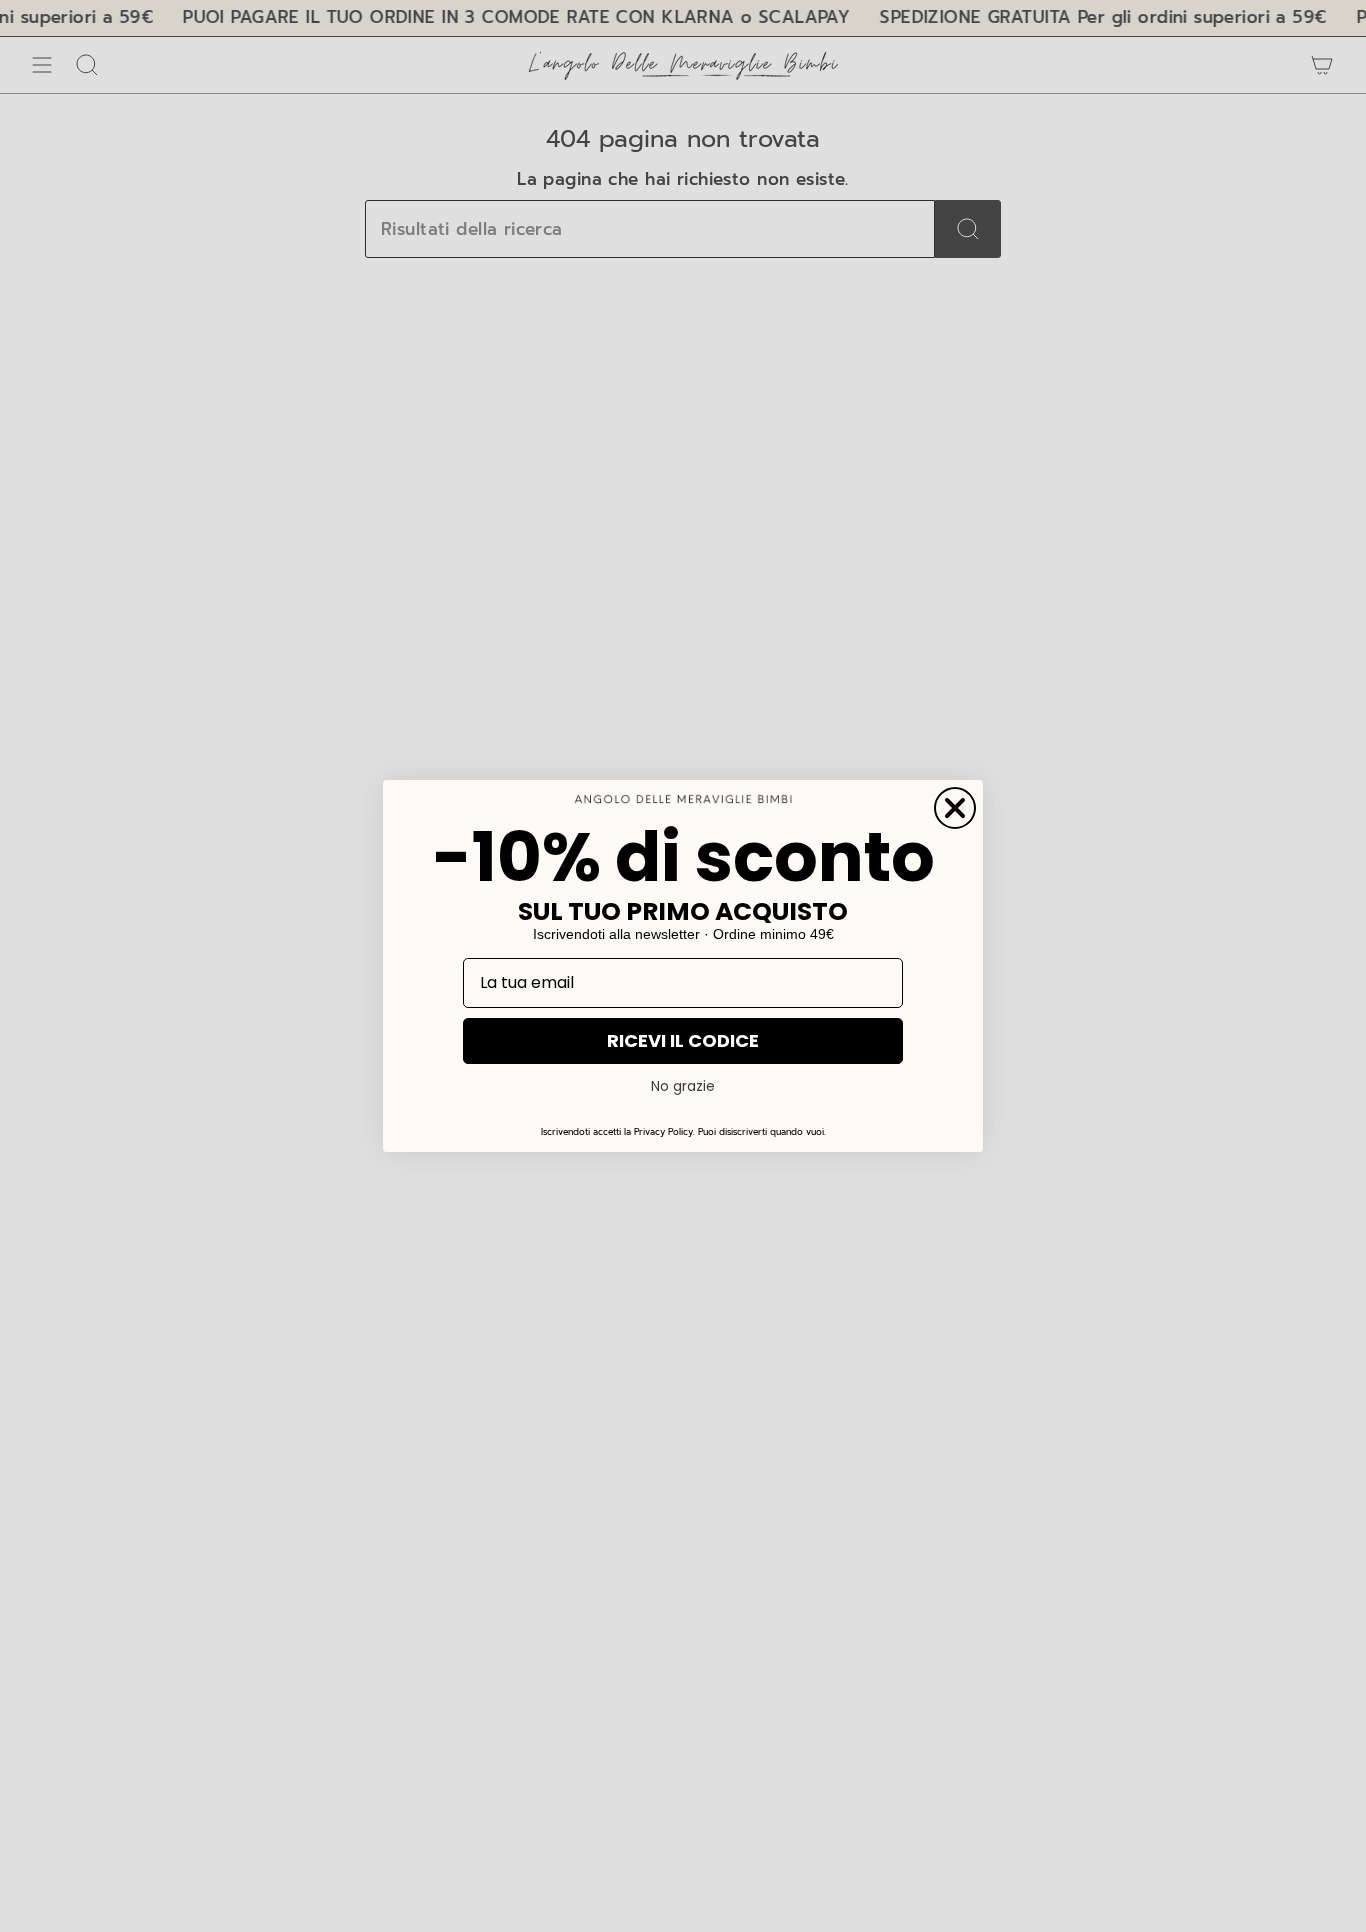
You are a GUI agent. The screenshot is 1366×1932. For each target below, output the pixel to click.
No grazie (683, 1086)
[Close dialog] (955, 808)
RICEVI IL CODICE (683, 1040)
